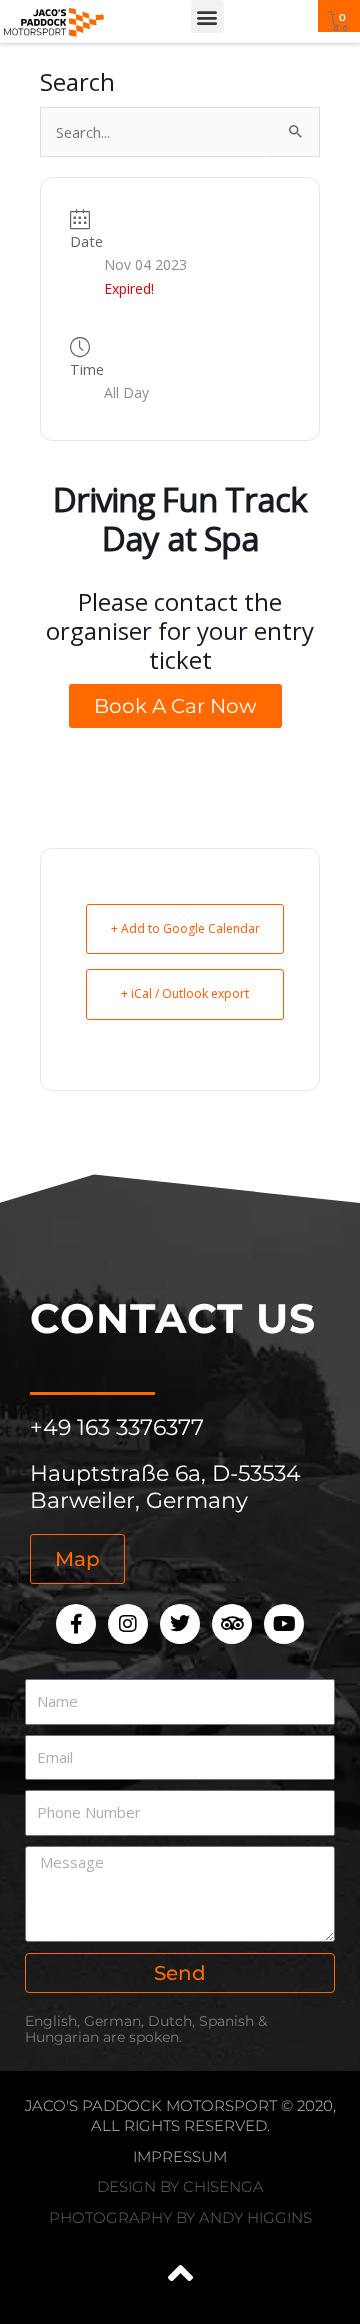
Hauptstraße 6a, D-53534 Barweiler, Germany (165, 1486)
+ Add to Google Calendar (185, 928)
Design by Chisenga (180, 2186)
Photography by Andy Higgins (180, 2217)
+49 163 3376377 (117, 1427)
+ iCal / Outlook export (185, 993)
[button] (207, 16)
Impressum (180, 2156)
